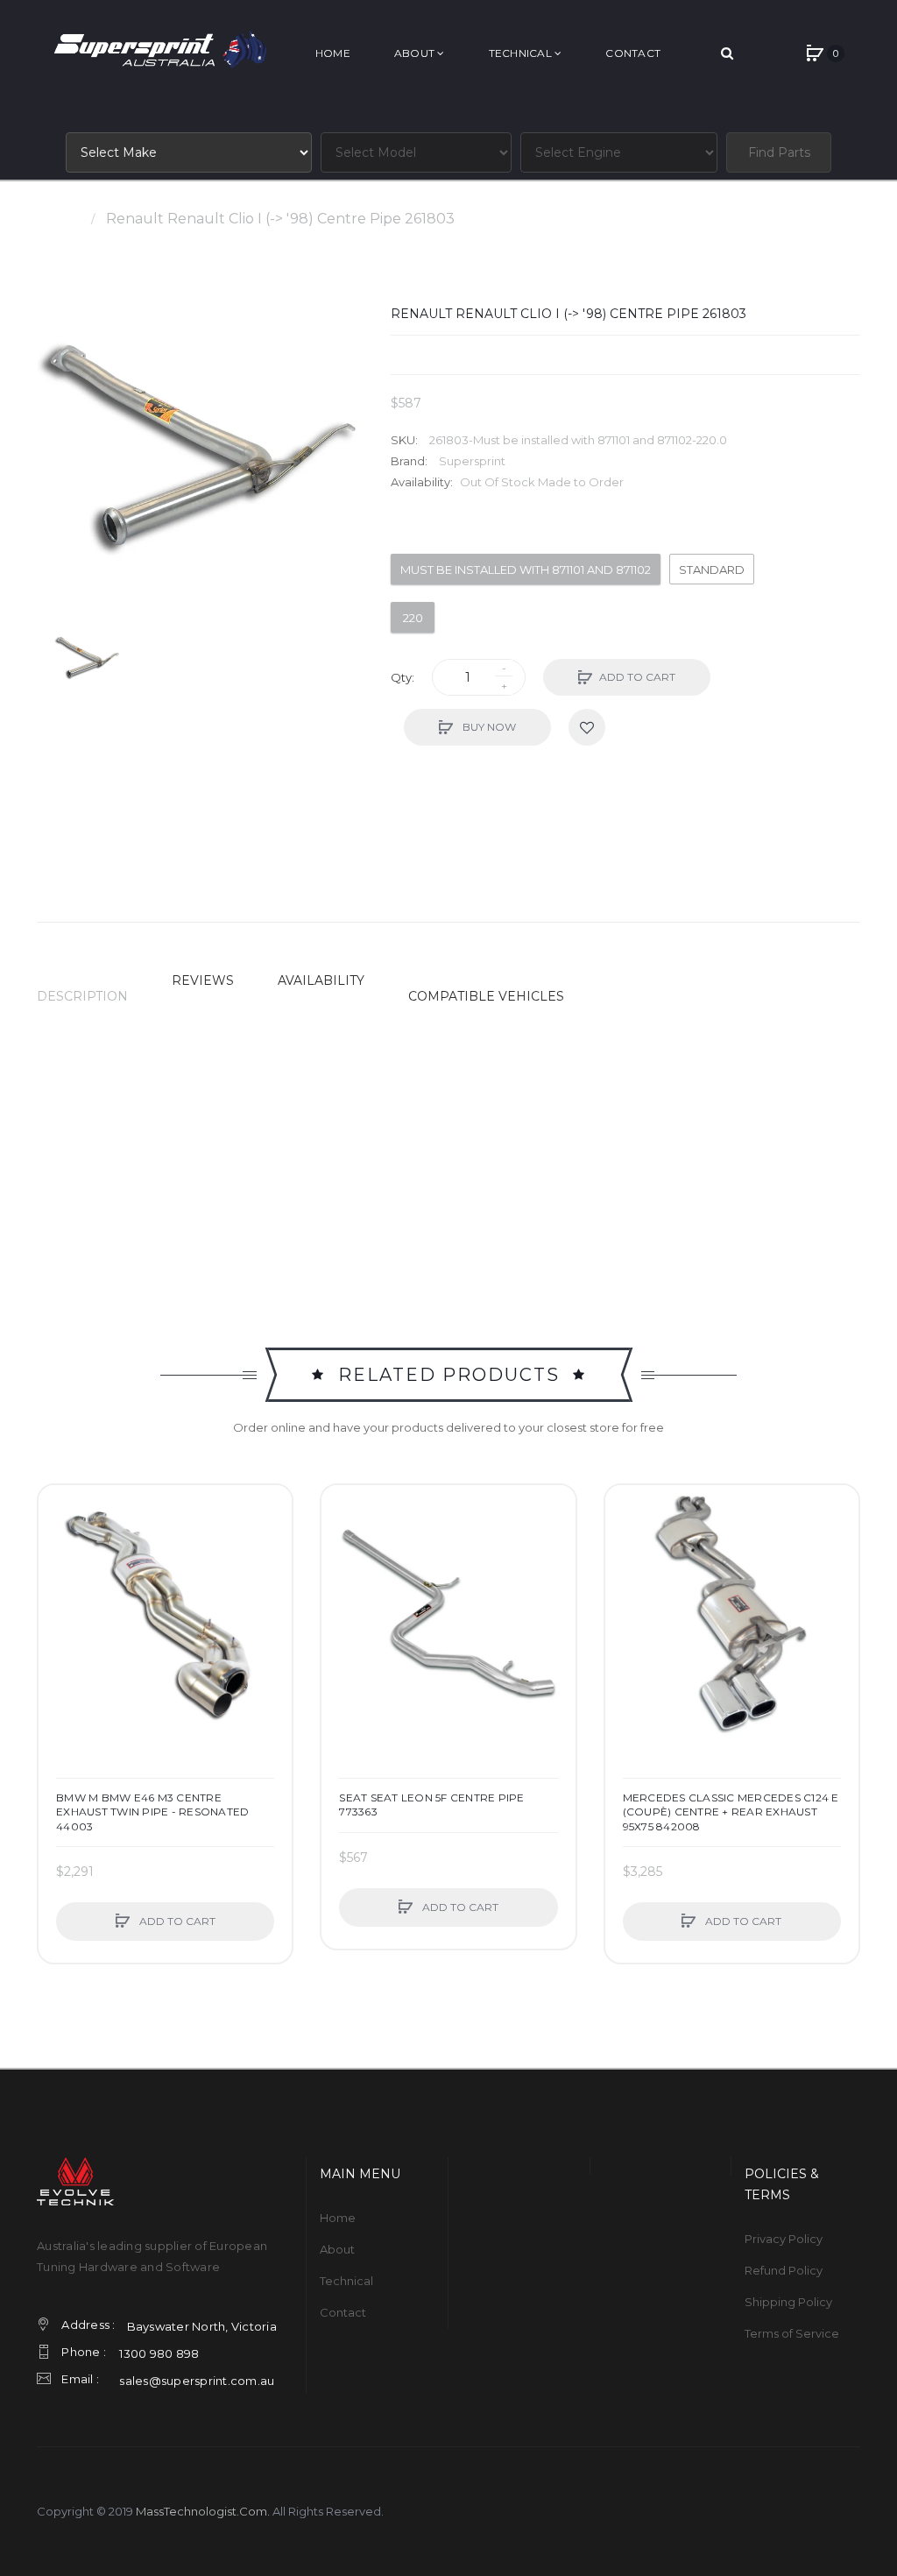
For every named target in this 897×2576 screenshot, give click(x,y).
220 (413, 618)
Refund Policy (784, 2270)
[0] (815, 53)
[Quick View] (60, 1574)
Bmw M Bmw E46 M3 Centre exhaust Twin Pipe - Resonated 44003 (152, 1812)
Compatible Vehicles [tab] (486, 996)
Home (58, 219)
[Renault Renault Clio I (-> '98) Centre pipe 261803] (88, 659)
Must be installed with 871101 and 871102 (526, 570)
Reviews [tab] (203, 980)
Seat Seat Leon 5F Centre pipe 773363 (431, 1805)
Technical (346, 2281)
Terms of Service (792, 2333)
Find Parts (779, 152)
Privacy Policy (784, 2239)
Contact (343, 2312)
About (337, 2249)
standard (712, 570)
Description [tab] (82, 996)
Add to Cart (637, 677)
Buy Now (488, 727)
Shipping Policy (788, 2302)
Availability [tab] (321, 980)
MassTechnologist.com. (203, 2511)
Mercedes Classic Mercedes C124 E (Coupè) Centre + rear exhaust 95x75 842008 (731, 1812)
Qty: (403, 677)
